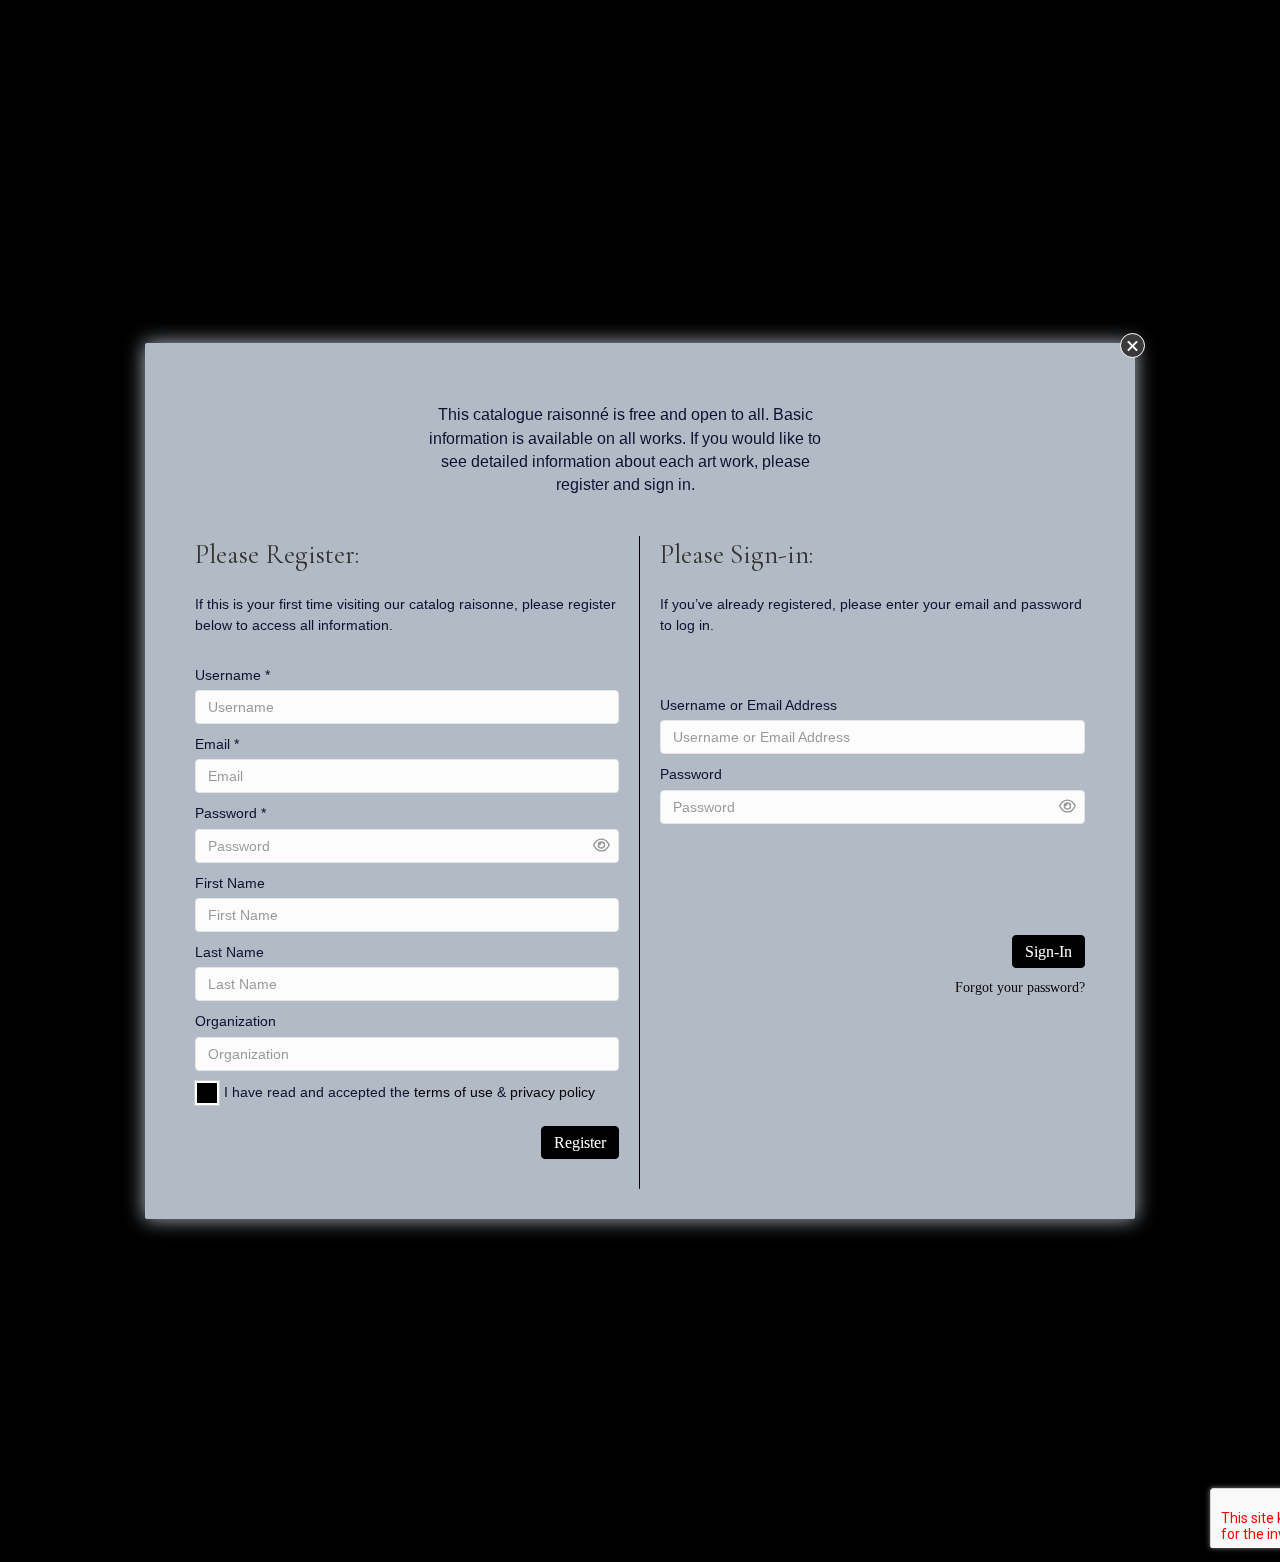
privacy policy (552, 1092)
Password (230, 813)
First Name (230, 883)
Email (217, 744)
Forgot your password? (1020, 987)
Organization (235, 1021)
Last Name (229, 952)
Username (232, 675)
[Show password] (601, 845)
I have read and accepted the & (409, 1092)
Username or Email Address (748, 705)
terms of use (453, 1092)
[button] (1132, 345)
